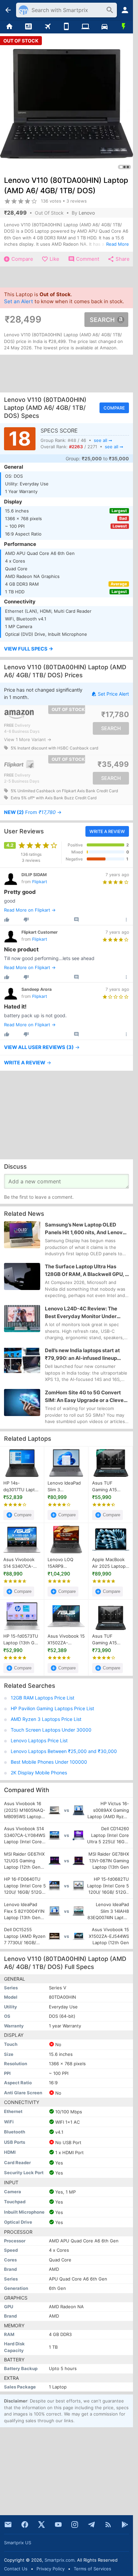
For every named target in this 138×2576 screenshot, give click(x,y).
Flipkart (40, 882)
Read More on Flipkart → (30, 910)
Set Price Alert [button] (113, 694)
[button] (66, 650)
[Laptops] (86, 27)
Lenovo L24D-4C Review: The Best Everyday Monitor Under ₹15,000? (81, 1313)
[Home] (10, 27)
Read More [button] (118, 244)
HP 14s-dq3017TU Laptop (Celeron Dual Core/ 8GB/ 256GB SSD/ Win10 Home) (22, 1487)
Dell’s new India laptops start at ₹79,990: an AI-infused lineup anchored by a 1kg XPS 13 (82, 1355)
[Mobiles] (66, 27)
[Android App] (125, 2525)
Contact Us (16, 2569)
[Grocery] (123, 27)
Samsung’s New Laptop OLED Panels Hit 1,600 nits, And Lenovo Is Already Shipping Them (85, 1229)
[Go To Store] (35, 714)
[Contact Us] (8, 2525)
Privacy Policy (51, 2569)
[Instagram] (75, 2525)
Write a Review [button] (107, 831)
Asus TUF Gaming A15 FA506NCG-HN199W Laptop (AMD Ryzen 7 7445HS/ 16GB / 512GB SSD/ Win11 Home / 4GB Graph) (111, 1640)
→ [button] (33, 812)
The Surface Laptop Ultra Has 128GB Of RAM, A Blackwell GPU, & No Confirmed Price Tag (87, 1271)
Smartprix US (18, 2543)
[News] (29, 27)
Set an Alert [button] (19, 301)
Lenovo (87, 213)
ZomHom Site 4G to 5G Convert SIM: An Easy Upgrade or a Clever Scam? (85, 1397)
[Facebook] (25, 2525)
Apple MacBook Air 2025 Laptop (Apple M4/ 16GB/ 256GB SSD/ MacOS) (111, 1563)
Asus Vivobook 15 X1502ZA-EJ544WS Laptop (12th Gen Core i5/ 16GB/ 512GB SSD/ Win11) (66, 1640)
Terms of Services (92, 2569)
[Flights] (47, 27)
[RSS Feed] (108, 2525)
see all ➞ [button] (103, 440)
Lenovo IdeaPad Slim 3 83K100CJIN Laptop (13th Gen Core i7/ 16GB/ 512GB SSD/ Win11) (66, 1487)
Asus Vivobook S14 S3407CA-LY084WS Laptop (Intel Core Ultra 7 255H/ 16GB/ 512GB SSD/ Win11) (22, 1563)
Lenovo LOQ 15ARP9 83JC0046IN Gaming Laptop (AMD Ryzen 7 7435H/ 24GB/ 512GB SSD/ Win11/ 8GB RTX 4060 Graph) (64, 1563)
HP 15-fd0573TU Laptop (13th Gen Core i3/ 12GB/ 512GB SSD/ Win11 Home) (22, 1640)
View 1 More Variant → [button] (28, 739)
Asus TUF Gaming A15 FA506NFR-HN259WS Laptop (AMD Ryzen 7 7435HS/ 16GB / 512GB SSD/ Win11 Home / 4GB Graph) (111, 1487)
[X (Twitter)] (42, 2525)
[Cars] (105, 27)
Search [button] (102, 319)
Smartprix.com (59, 2560)
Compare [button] (114, 408)
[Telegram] (91, 2525)
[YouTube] (58, 2525)
